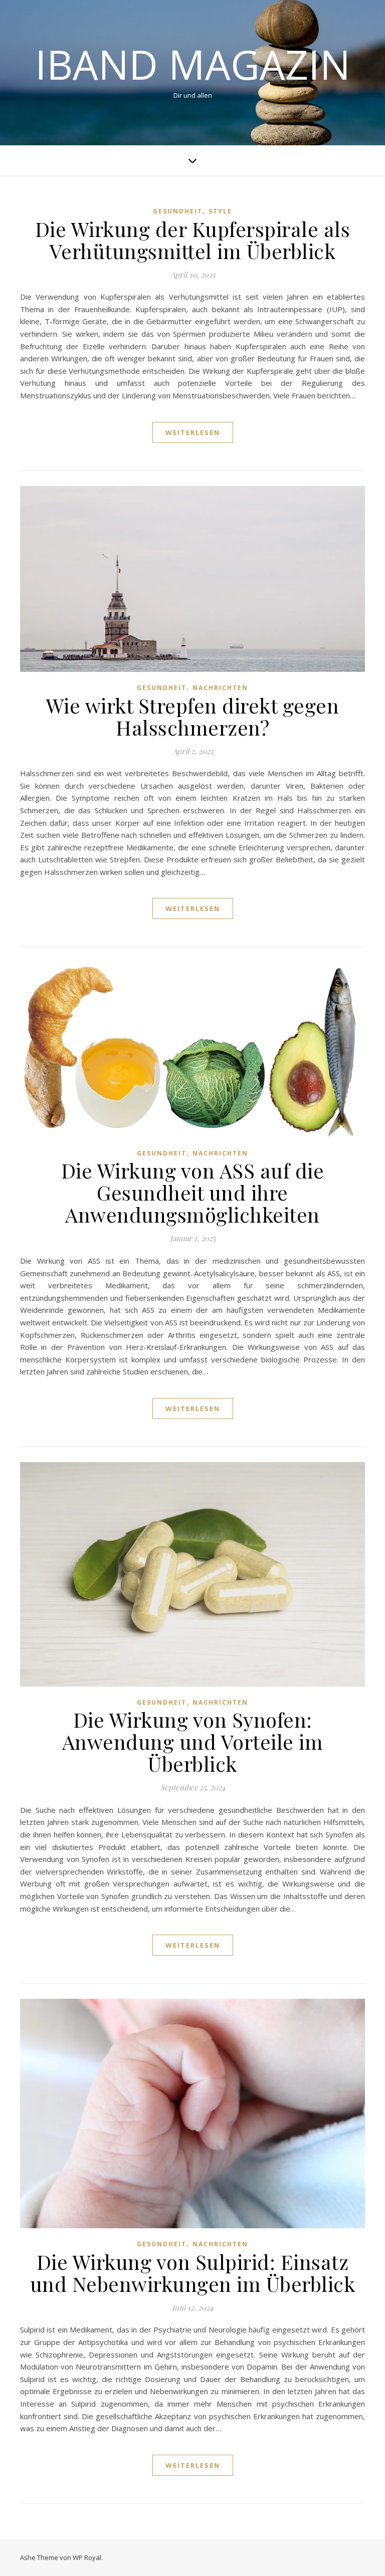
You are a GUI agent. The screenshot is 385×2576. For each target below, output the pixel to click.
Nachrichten (220, 688)
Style (220, 211)
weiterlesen (193, 432)
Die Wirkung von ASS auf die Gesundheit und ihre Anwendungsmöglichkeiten (193, 1192)
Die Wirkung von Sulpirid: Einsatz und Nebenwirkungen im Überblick (193, 2273)
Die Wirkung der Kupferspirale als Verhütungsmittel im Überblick (193, 240)
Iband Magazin (193, 64)
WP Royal (87, 2557)
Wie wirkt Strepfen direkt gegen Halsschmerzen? (193, 716)
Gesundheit (178, 211)
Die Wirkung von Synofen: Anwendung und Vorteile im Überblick (193, 1741)
